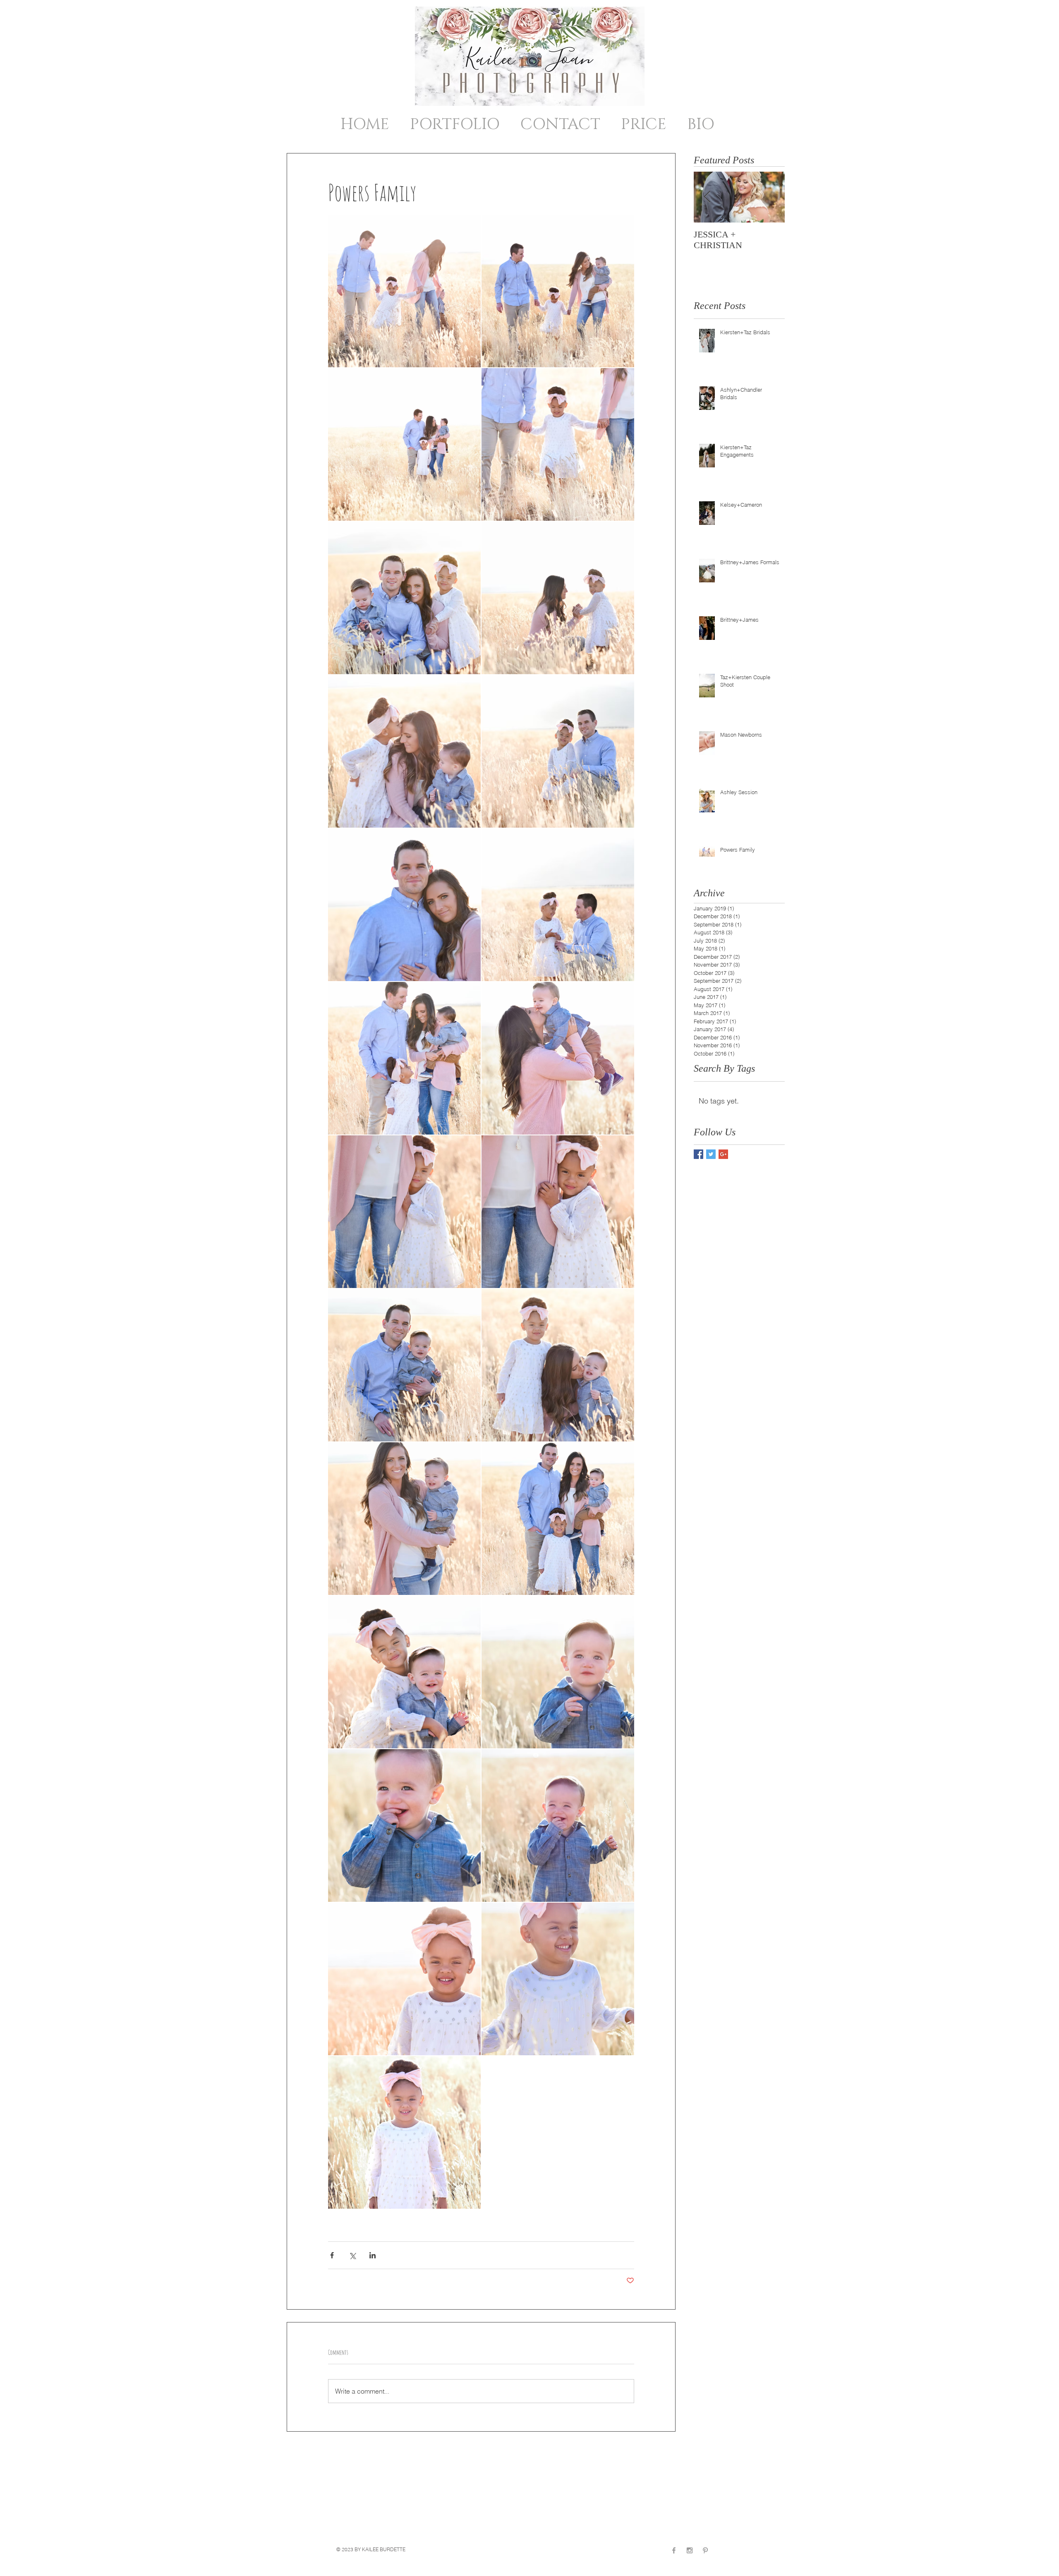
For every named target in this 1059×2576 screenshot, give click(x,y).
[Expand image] (404, 291)
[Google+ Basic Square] (723, 1154)
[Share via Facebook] (332, 2255)
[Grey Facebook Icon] (674, 2550)
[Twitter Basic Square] (711, 1154)
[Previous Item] (707, 197)
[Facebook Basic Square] (698, 1154)
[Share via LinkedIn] (373, 2255)
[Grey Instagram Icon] (690, 2550)
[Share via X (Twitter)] (352, 2255)
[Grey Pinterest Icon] (705, 2550)
